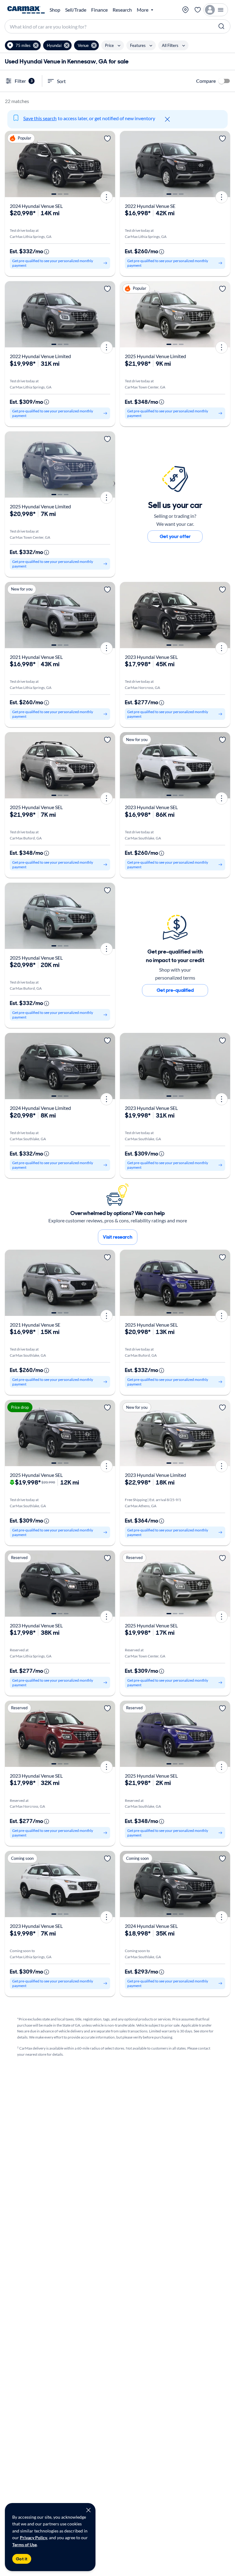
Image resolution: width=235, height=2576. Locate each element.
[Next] (108, 164)
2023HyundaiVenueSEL (151, 657)
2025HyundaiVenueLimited (155, 356)
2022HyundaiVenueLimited (40, 356)
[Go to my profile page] (216, 10)
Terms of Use (24, 2545)
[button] (23, 45)
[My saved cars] (198, 10)
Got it (22, 2559)
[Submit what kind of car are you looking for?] (222, 26)
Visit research (118, 1237)
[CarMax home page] (26, 10)
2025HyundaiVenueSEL (36, 807)
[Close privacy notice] (88, 2510)
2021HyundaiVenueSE (35, 1325)
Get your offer (175, 536)
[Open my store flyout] (185, 10)
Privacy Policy (34, 2538)
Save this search (40, 118)
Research (122, 10)
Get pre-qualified (175, 990)
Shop (55, 10)
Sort (61, 81)
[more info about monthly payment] (47, 252)
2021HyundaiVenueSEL (36, 657)
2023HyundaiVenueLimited (155, 1475)
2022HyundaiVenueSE (150, 206)
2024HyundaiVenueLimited (40, 1108)
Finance (99, 10)
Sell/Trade (76, 10)
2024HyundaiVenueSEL (36, 206)
